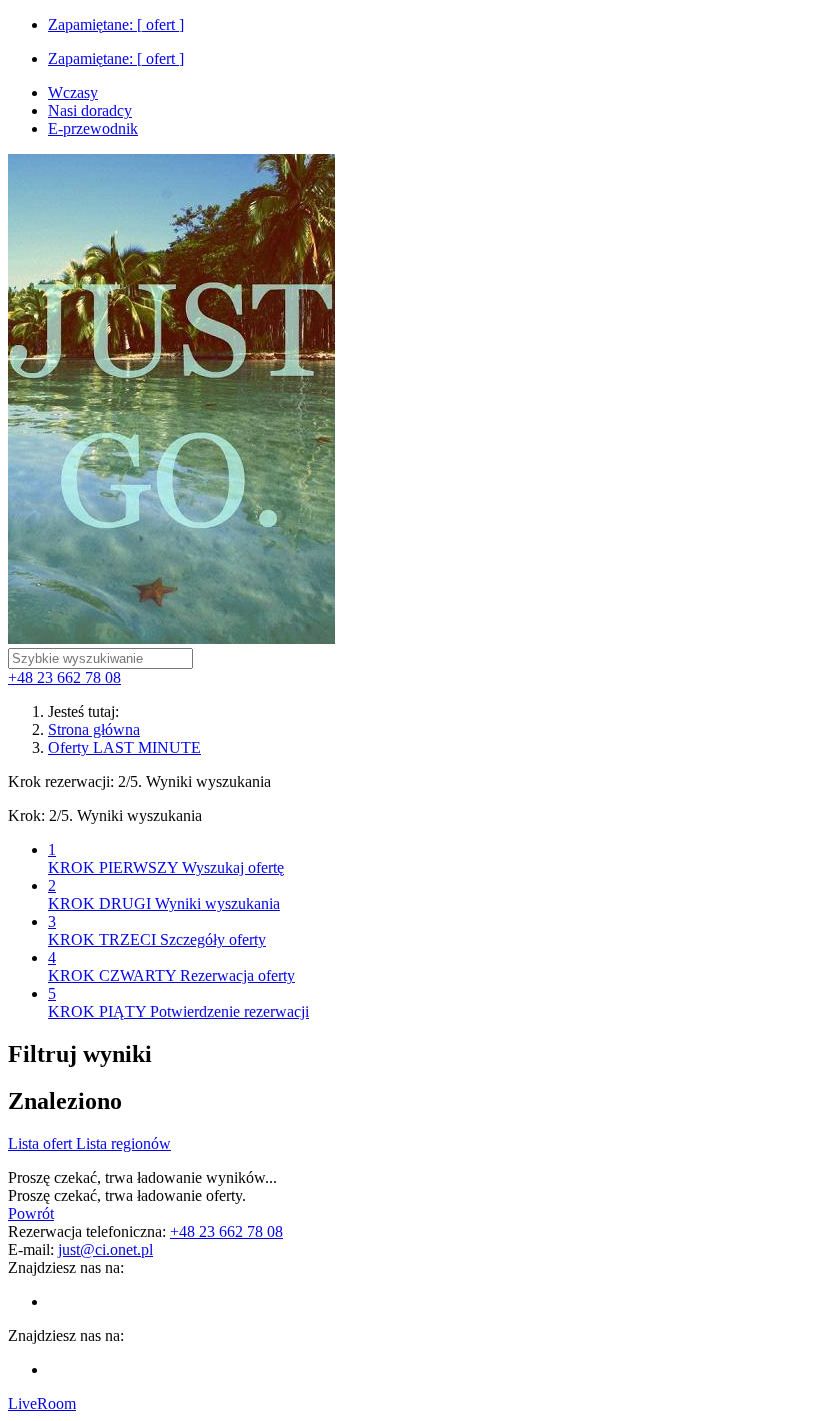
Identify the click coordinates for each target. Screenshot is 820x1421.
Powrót (31, 1213)
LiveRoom (42, 1403)
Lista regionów (123, 1143)
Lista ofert (42, 1143)
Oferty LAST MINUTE (124, 747)
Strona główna (94, 729)
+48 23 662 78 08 (64, 677)
